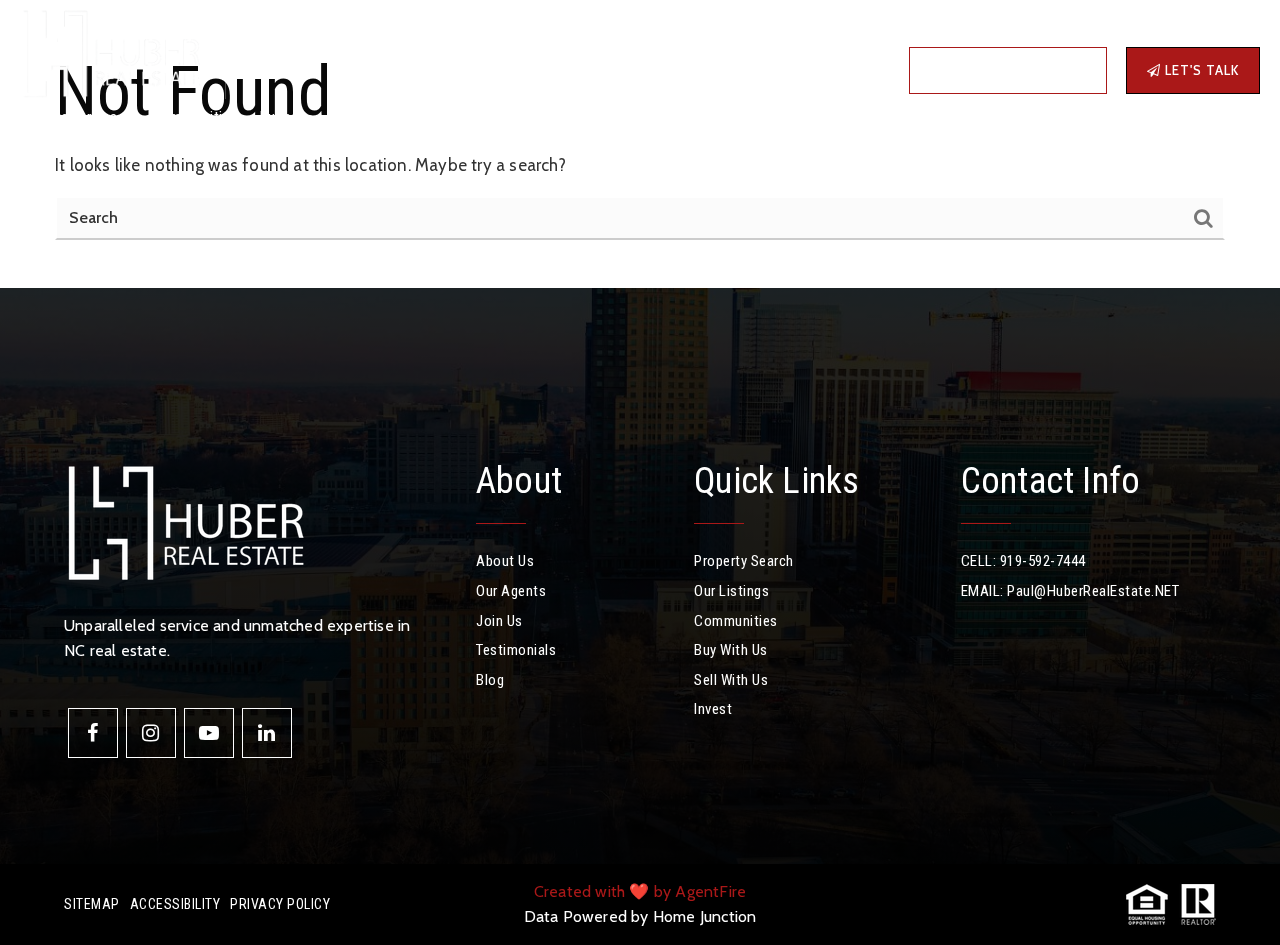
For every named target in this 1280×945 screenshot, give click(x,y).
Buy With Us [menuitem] (731, 650)
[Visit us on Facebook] (93, 733)
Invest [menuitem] (516, 117)
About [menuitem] (443, 117)
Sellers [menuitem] (365, 117)
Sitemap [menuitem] (92, 904)
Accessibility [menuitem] (175, 904)
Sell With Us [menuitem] (731, 680)
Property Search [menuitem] (744, 561)
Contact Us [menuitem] (644, 117)
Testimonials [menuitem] (516, 650)
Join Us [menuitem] (499, 621)
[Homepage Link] (110, 50)
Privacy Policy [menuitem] (280, 904)
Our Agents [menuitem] (511, 591)
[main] (640, 144)
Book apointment (1014, 70)
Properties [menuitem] (83, 117)
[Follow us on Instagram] (151, 733)
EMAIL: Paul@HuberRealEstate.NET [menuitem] (1070, 591)
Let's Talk (1200, 70)
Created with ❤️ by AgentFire (640, 891)
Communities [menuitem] (195, 117)
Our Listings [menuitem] (731, 591)
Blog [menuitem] (572, 117)
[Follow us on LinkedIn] (267, 733)
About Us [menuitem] (505, 561)
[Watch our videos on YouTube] (209, 733)
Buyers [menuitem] (284, 117)
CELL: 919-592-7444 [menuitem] (1023, 561)
